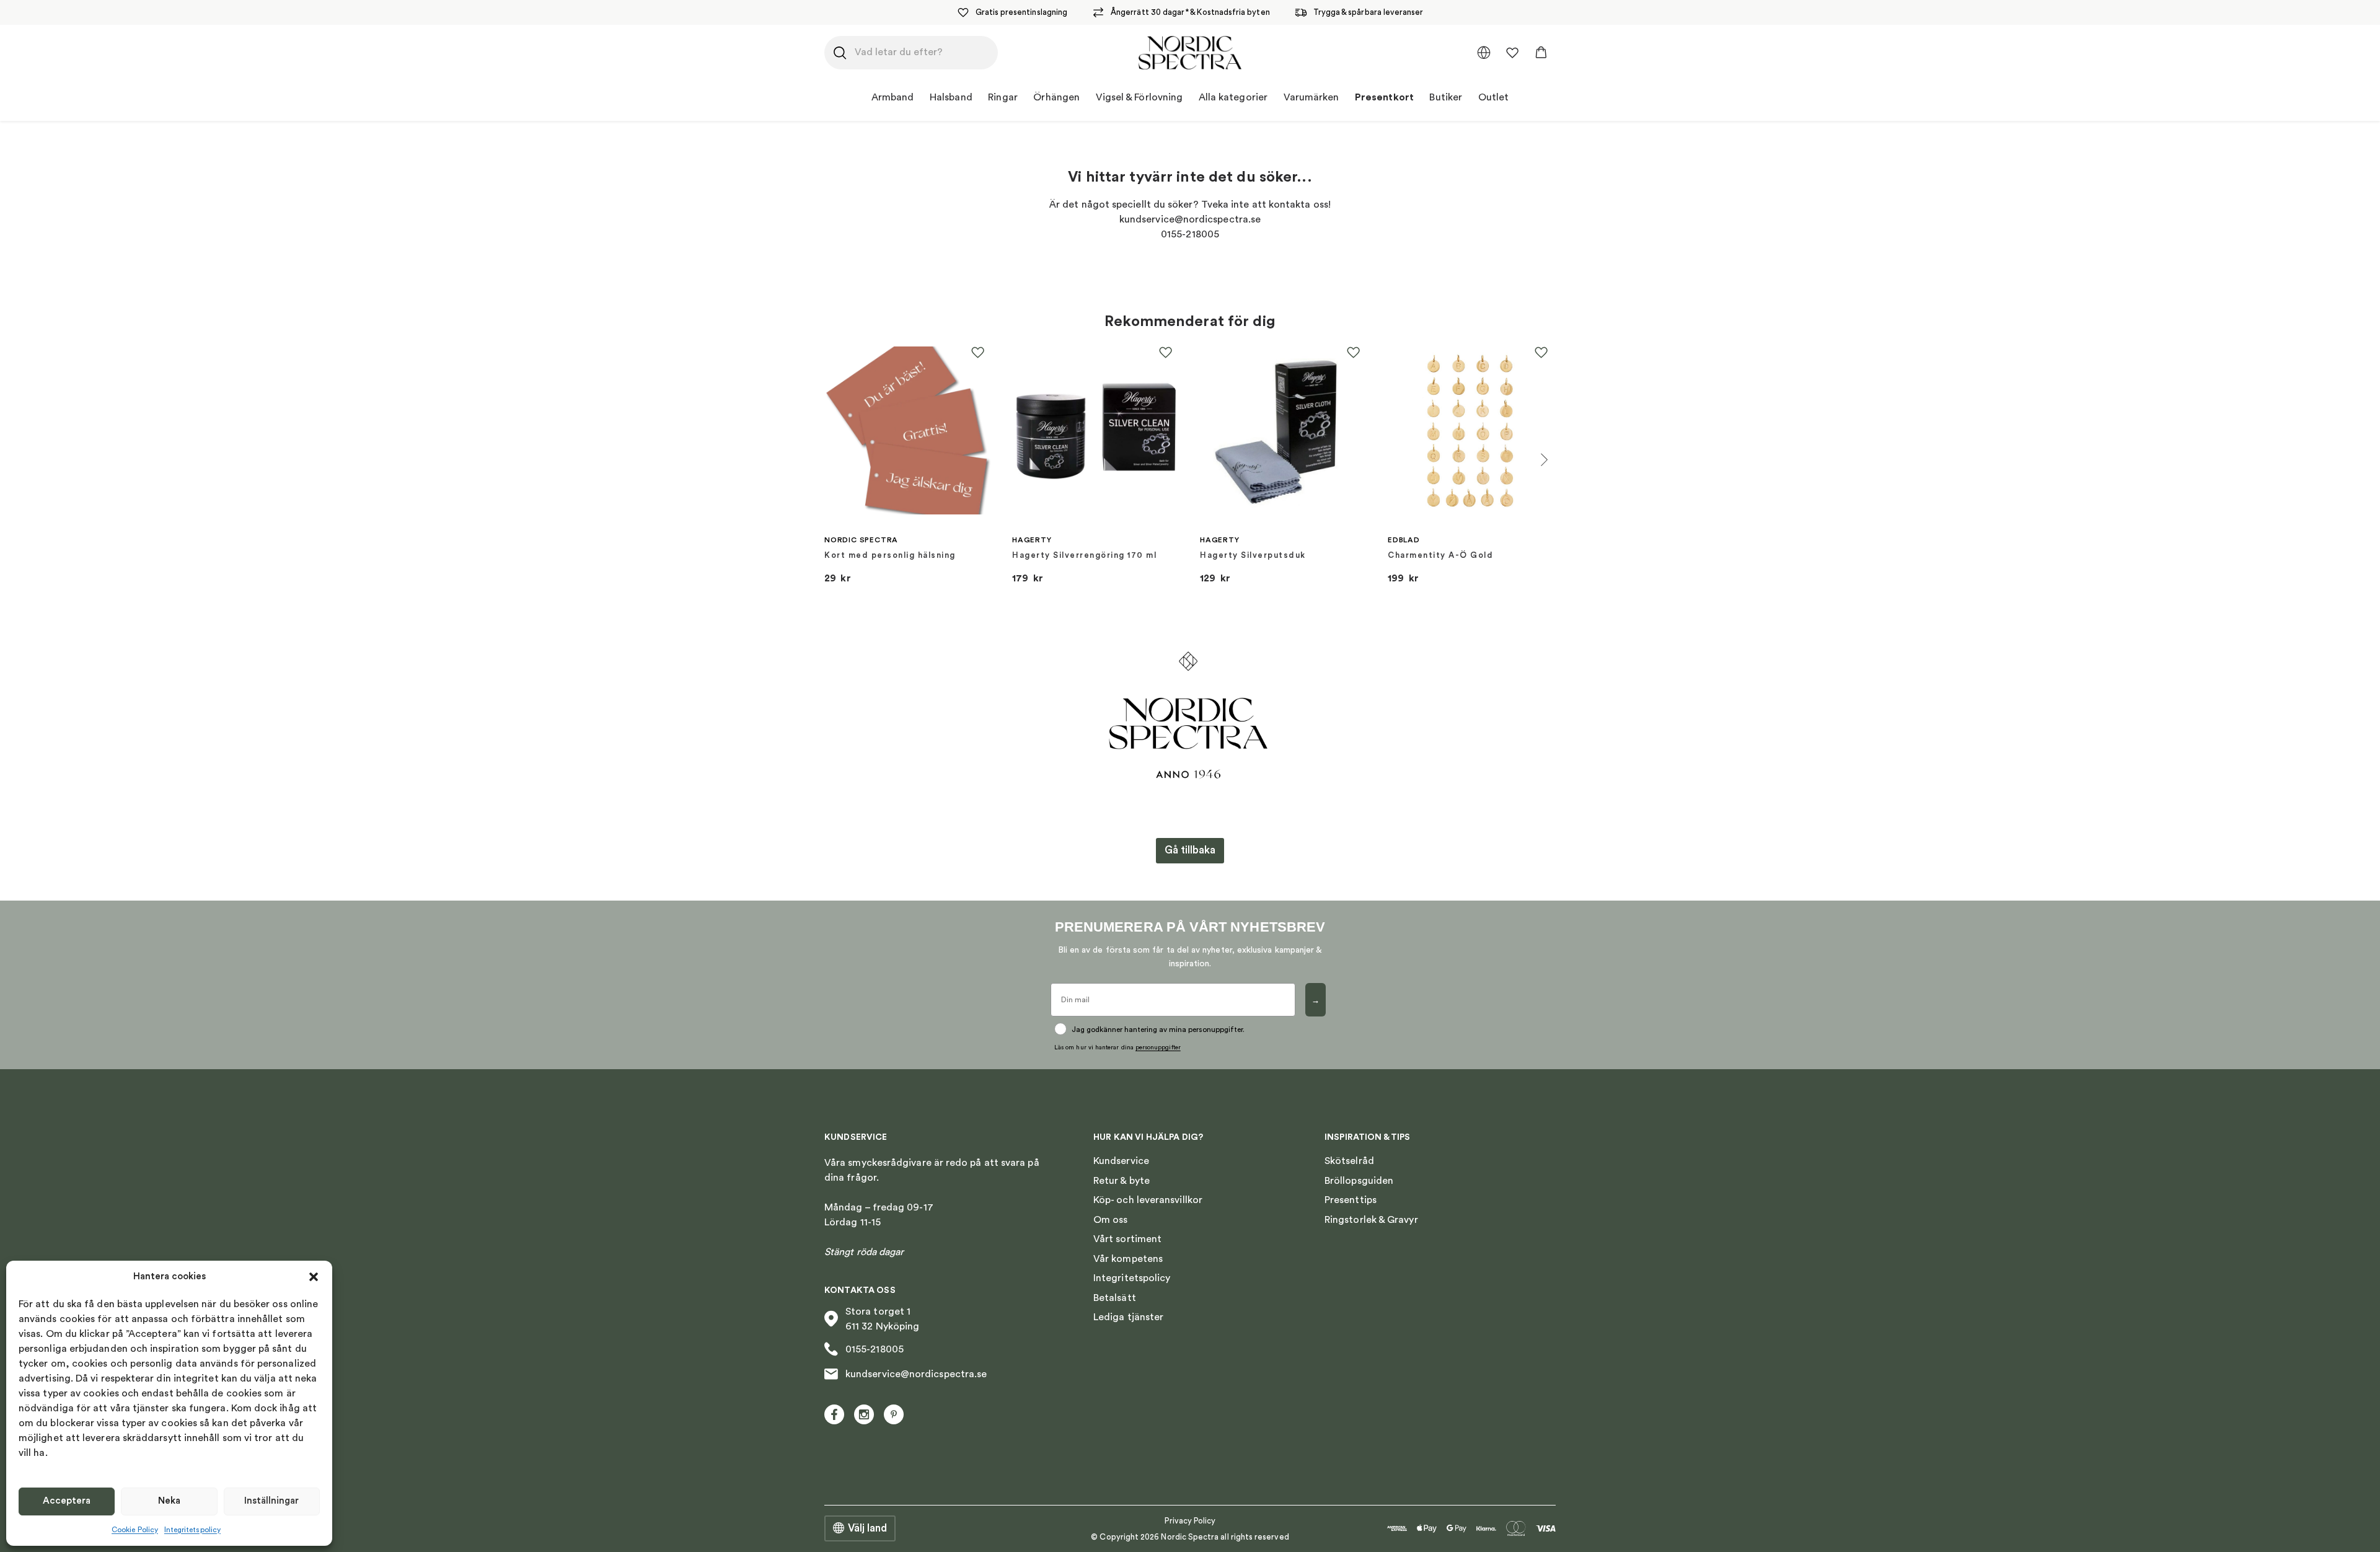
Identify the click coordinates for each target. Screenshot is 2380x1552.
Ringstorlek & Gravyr (1371, 1220)
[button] (314, 1277)
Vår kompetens (1128, 1259)
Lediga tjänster (1128, 1317)
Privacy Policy (1190, 1521)
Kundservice (1121, 1161)
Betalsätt (1115, 1298)
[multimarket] (1484, 53)
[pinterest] (894, 1414)
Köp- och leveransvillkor (1148, 1200)
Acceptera (67, 1501)
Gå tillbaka (1190, 850)
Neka (169, 1501)
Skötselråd (1349, 1161)
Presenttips (1351, 1200)
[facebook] (834, 1414)
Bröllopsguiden (1359, 1181)
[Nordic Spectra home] (1190, 53)
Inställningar (271, 1501)
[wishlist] (1512, 53)
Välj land (867, 1528)
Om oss (1110, 1220)
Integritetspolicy (192, 1530)
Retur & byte (1122, 1181)
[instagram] (864, 1414)
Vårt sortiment (1127, 1239)
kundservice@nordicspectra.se (916, 1374)
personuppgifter (1158, 1047)
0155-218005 (875, 1349)
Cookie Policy (135, 1530)
